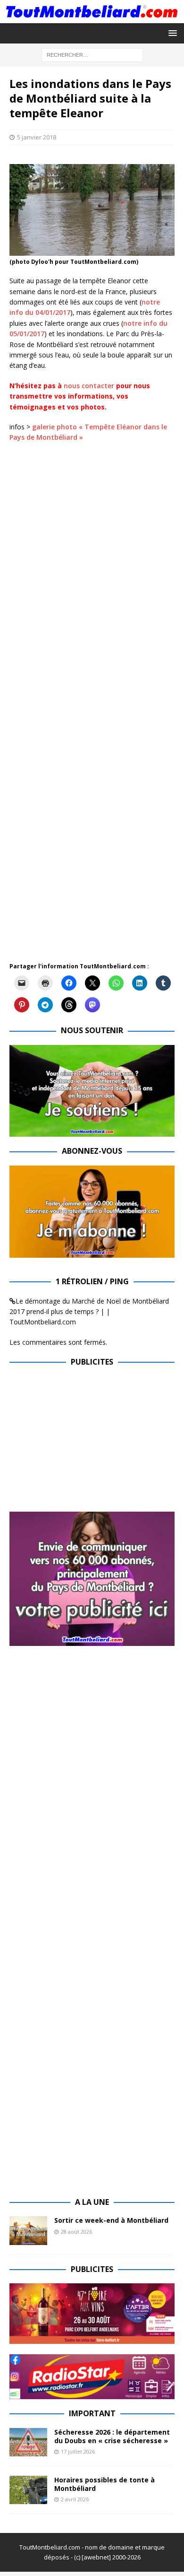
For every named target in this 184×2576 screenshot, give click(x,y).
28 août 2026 (76, 2232)
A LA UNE (92, 2202)
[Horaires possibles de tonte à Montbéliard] (28, 2490)
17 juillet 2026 (78, 2451)
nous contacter (89, 386)
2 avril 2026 (75, 2499)
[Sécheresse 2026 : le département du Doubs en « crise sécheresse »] (28, 2442)
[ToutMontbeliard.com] (92, 17)
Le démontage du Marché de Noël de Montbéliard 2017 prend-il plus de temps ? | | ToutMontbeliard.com (89, 1312)
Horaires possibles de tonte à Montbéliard (105, 2484)
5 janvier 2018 (37, 137)
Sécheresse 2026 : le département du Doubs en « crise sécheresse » (112, 2436)
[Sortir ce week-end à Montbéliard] (28, 2230)
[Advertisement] (89, 1443)
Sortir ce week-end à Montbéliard (111, 2220)
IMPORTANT (92, 2413)
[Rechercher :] (92, 54)
